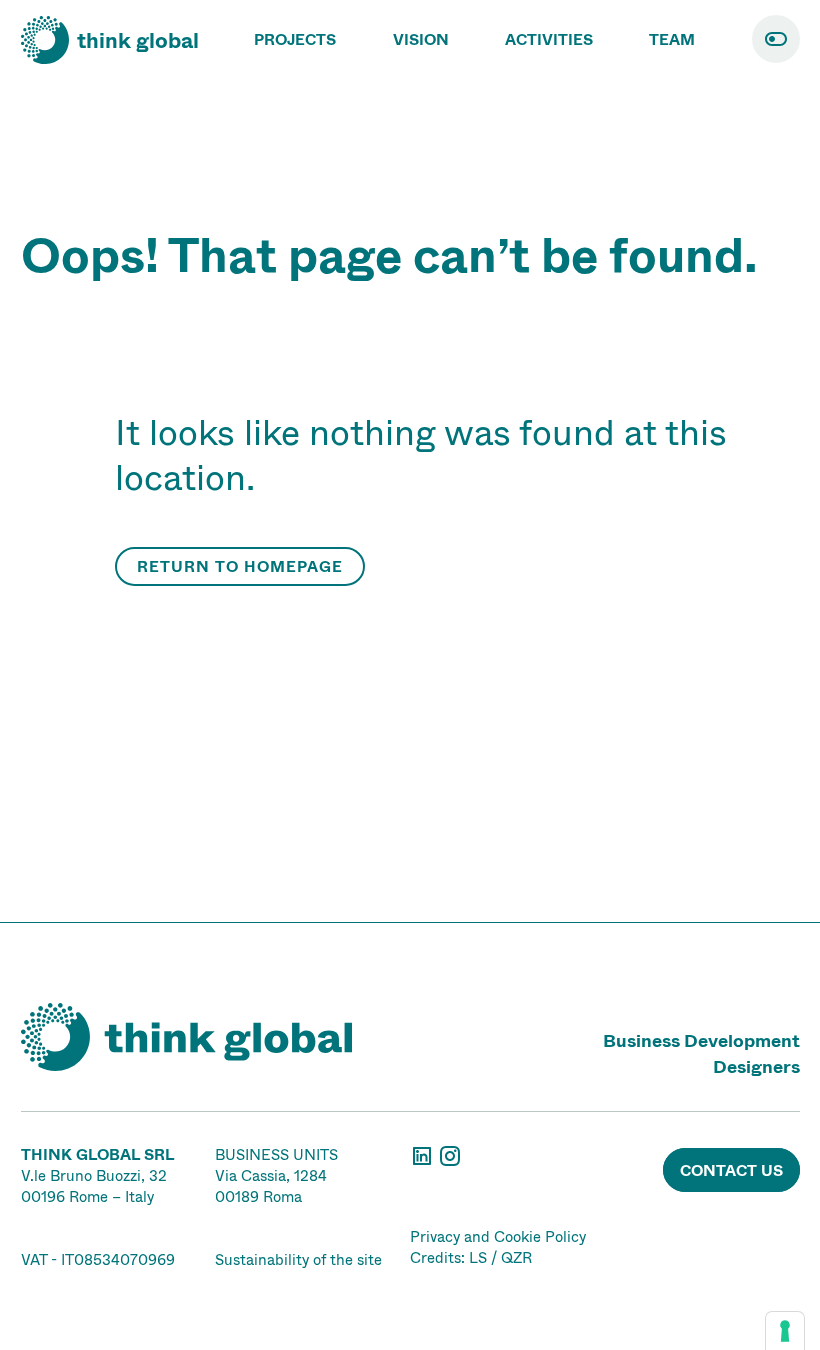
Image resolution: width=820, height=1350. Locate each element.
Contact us (731, 1170)
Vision (421, 39)
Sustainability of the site (298, 1259)
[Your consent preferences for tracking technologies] (785, 1331)
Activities (549, 39)
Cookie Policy (540, 1236)
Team (672, 39)
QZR (516, 1257)
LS (478, 1257)
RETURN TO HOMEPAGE (240, 566)
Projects (295, 39)
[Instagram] (450, 1162)
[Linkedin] (424, 1162)
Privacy (435, 1236)
